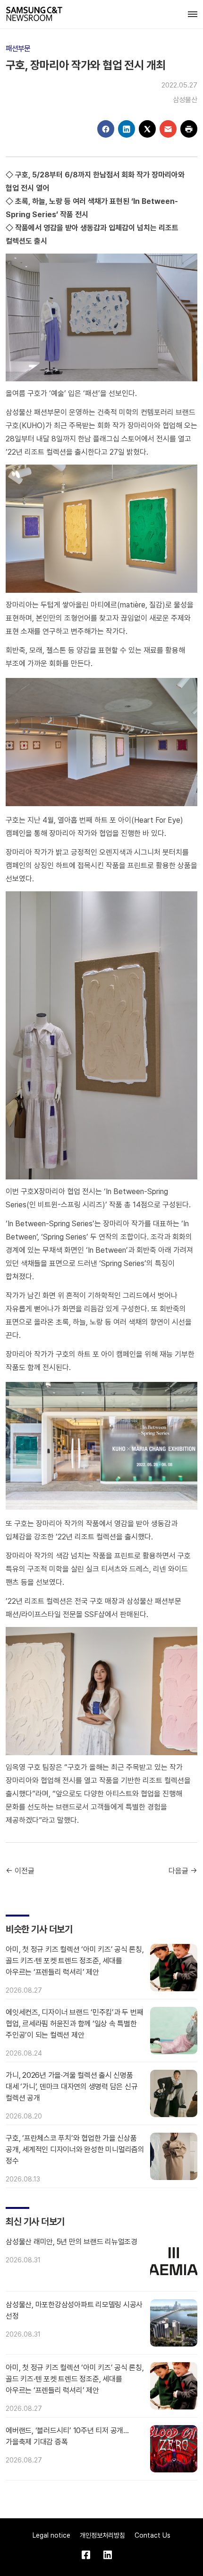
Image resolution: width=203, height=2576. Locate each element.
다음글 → (183, 1871)
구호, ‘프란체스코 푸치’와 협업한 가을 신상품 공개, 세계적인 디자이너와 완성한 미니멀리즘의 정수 (75, 2150)
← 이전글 (20, 1871)
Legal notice (51, 2535)
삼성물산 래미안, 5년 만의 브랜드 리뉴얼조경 (72, 2242)
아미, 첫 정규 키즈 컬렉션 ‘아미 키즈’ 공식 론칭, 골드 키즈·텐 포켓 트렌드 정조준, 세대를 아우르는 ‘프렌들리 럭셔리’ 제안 (75, 1961)
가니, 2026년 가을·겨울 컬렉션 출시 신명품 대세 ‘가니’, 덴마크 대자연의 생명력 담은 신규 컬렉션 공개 (72, 2087)
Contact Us (152, 2535)
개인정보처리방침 (102, 2535)
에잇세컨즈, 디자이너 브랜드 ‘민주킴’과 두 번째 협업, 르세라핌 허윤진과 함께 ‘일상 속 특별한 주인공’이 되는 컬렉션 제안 (74, 2024)
